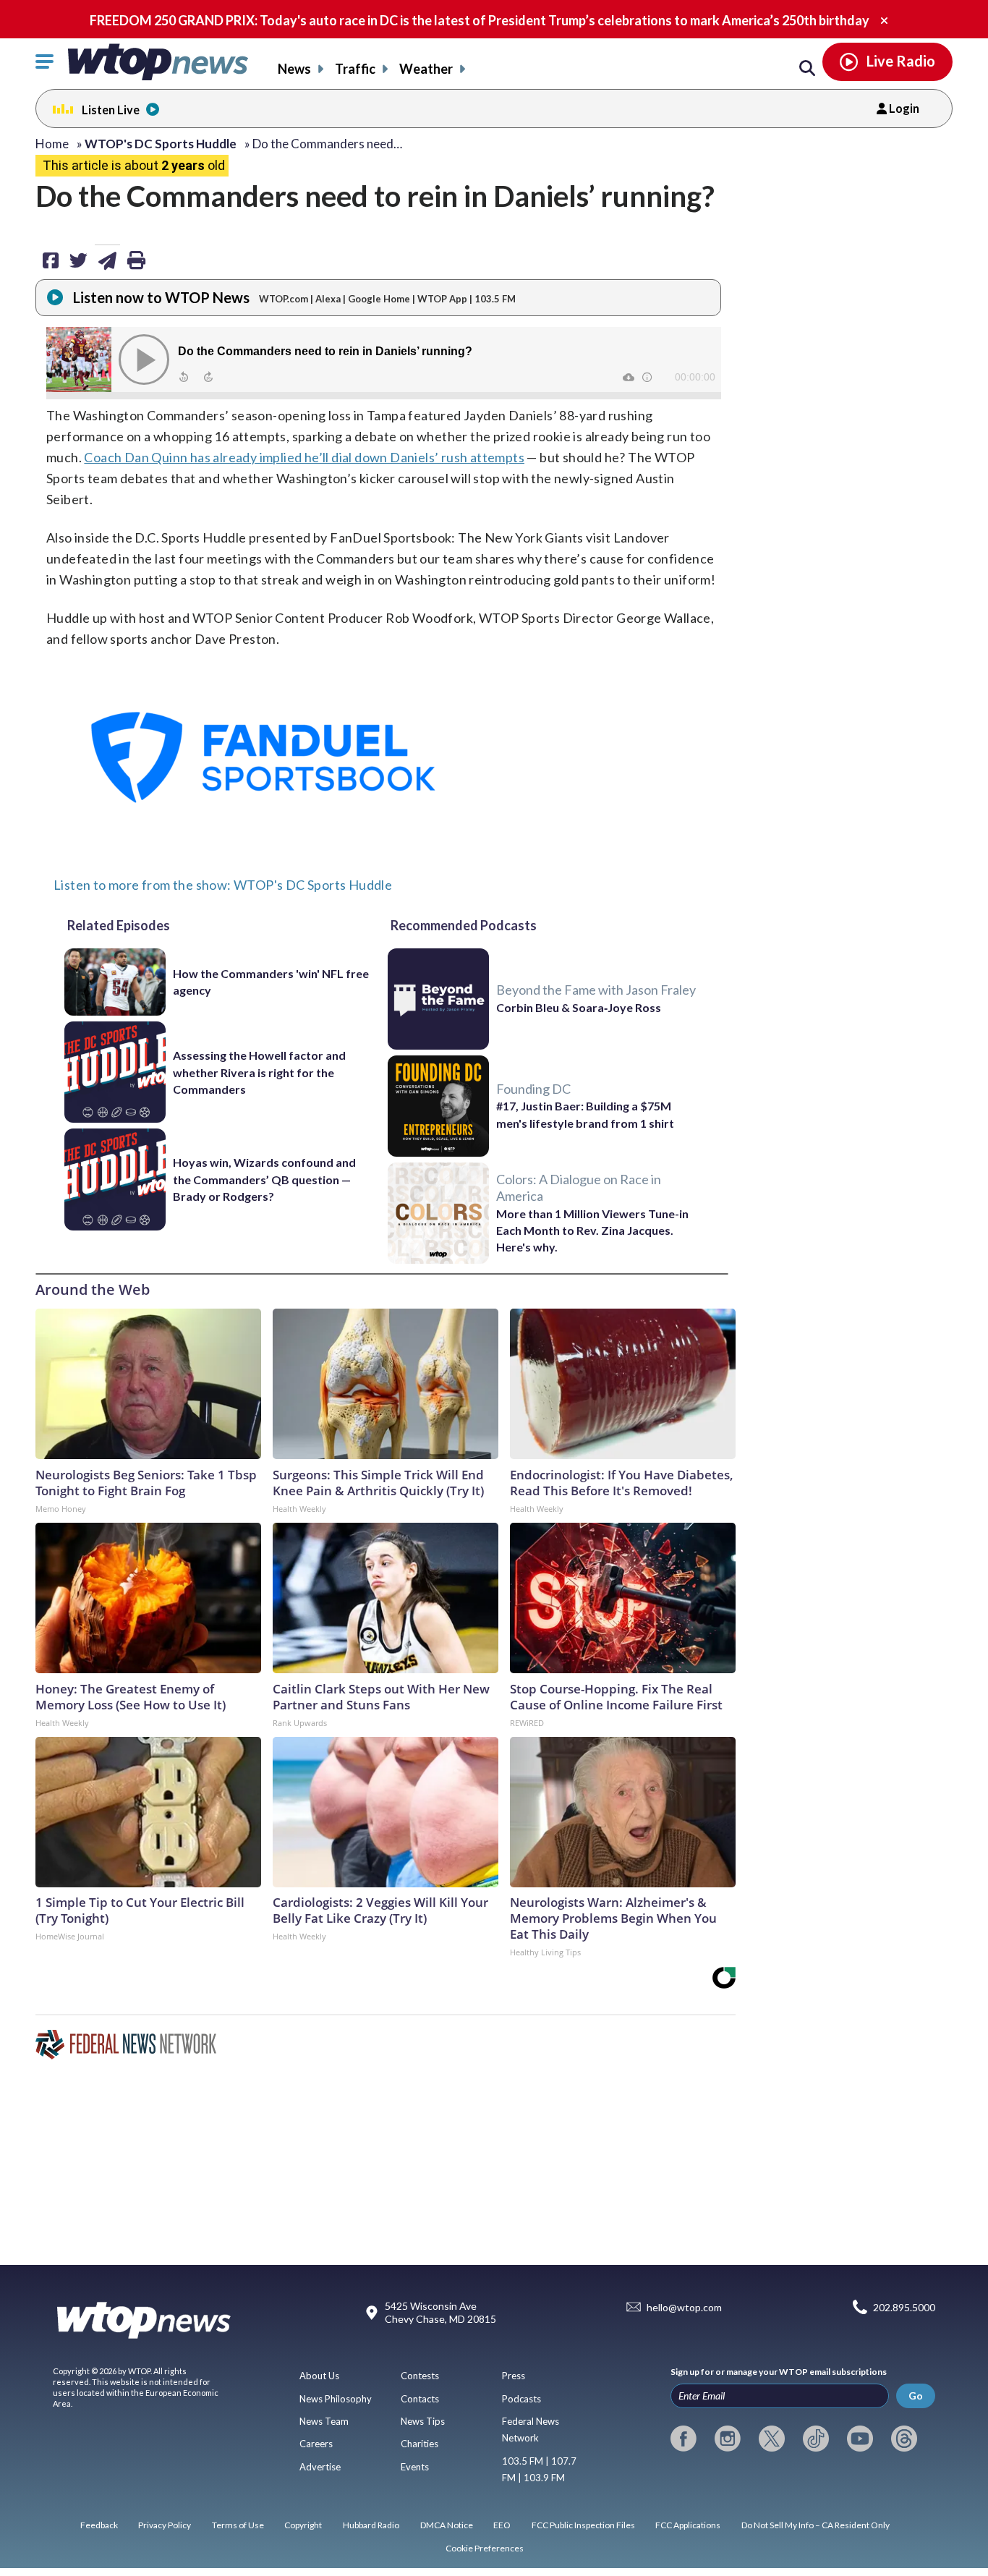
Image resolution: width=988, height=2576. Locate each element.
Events (415, 2467)
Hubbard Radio (371, 2525)
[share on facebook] (51, 260)
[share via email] (107, 260)
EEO (502, 2525)
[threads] (904, 2439)
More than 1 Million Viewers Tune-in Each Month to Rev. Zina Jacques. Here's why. (592, 1230)
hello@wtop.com (684, 2307)
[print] (136, 260)
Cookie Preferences (485, 2548)
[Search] (807, 69)
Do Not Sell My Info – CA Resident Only (815, 2525)
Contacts (420, 2399)
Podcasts (521, 2399)
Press (514, 2376)
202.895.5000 (904, 2307)
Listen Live (111, 110)
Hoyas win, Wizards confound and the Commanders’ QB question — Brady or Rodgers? (264, 1179)
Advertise (320, 2467)
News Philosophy (336, 2399)
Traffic (355, 69)
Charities (420, 2444)
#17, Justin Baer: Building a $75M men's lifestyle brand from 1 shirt (585, 1114)
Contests (420, 2376)
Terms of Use (238, 2525)
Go (916, 2396)
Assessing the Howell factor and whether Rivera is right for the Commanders (259, 1072)
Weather (426, 69)
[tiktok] (816, 2439)
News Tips (423, 2421)
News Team (324, 2421)
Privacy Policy (165, 2525)
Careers (316, 2444)
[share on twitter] (78, 260)
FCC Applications (688, 2525)
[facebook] (683, 2439)
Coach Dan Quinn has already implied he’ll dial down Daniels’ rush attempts (304, 457)
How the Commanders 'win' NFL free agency (271, 982)
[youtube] (860, 2439)
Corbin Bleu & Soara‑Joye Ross (579, 1007)
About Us (319, 2376)
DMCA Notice (447, 2525)
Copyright (303, 2525)
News (294, 69)
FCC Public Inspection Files (583, 2525)
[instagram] (728, 2439)
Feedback (99, 2525)
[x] (772, 2439)
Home (52, 144)
